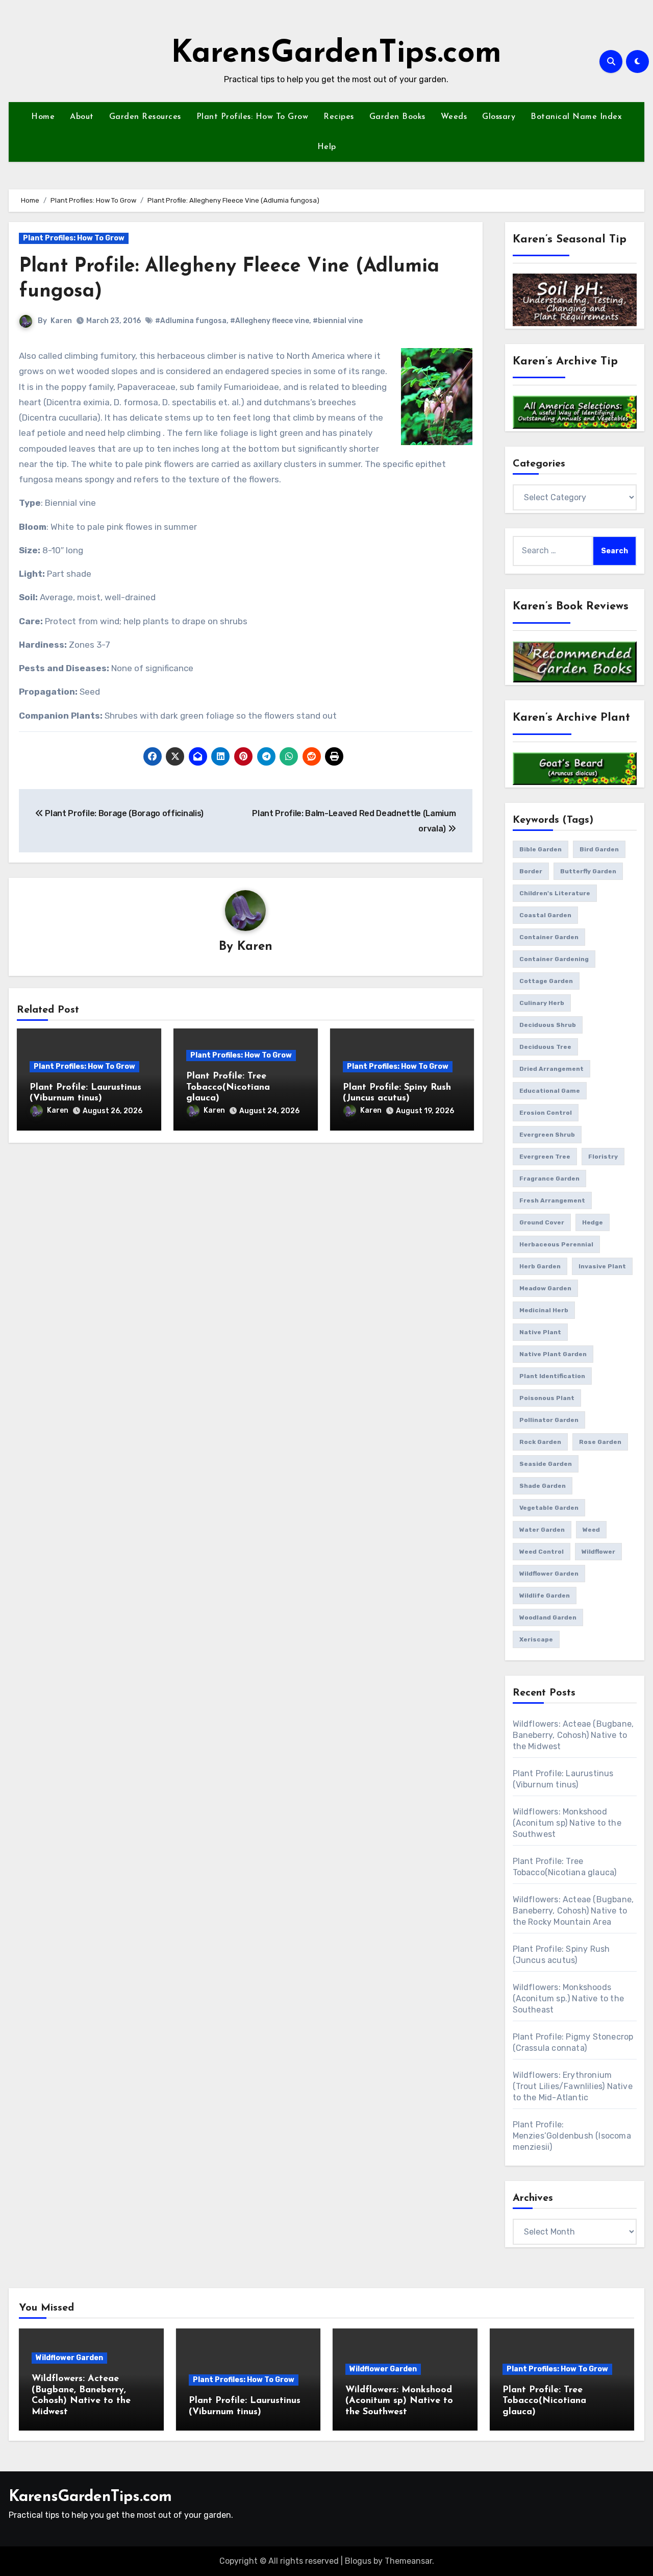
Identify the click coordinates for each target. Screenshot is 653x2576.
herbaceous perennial (556, 1244)
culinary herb (542, 1003)
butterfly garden (588, 871)
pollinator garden (549, 1420)
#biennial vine (338, 321)
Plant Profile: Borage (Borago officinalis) (123, 813)
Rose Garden (600, 1442)
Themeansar (408, 2561)
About (82, 117)
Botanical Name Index (576, 117)
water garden (542, 1530)
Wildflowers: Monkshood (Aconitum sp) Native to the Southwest (567, 1823)
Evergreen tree (545, 1157)
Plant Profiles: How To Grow (253, 117)
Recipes (339, 117)
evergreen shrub (547, 1135)
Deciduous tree (545, 1047)
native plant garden (553, 1354)
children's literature (555, 893)
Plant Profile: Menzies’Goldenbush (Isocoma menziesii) (572, 2136)
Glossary (499, 117)
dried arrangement (551, 1069)
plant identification (552, 1376)
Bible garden (541, 849)
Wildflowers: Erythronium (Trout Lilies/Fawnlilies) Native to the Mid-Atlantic (573, 2086)
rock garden (540, 1442)
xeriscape (536, 1639)
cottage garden (546, 981)
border (531, 871)
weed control (542, 1552)
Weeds (454, 117)
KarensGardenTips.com (336, 54)
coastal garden (545, 915)
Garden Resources (145, 117)
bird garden (599, 849)
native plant (540, 1332)
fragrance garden (549, 1179)
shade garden (543, 1486)
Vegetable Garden (549, 1508)
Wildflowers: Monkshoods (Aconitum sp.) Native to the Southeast (569, 1998)
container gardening (554, 959)
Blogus (358, 2561)
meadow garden (545, 1288)
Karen (61, 321)
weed (591, 1530)
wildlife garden (545, 1596)
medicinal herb (544, 1310)
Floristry (603, 1157)
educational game (550, 1091)
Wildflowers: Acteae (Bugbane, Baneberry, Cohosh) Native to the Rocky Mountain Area (573, 1911)
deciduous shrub (548, 1025)
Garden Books (397, 117)
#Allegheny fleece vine (270, 321)
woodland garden (548, 1617)
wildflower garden (549, 1574)
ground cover (542, 1222)
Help (327, 147)
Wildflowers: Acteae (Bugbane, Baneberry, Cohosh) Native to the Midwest (573, 1735)
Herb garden (540, 1266)
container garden (549, 937)
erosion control (546, 1113)
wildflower (598, 1552)
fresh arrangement (552, 1200)
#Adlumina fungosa (191, 321)
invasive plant (602, 1266)
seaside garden (546, 1464)
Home (43, 117)
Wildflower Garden (69, 2358)
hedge (593, 1222)
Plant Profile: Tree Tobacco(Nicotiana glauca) (228, 1087)
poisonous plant (547, 1398)
